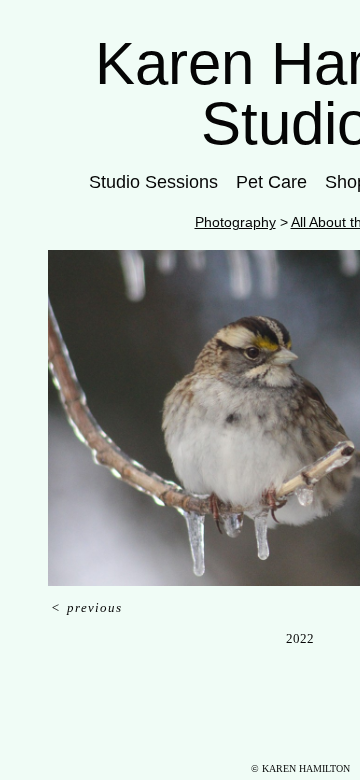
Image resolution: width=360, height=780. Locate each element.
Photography (235, 222)
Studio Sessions (153, 182)
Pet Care (271, 182)
